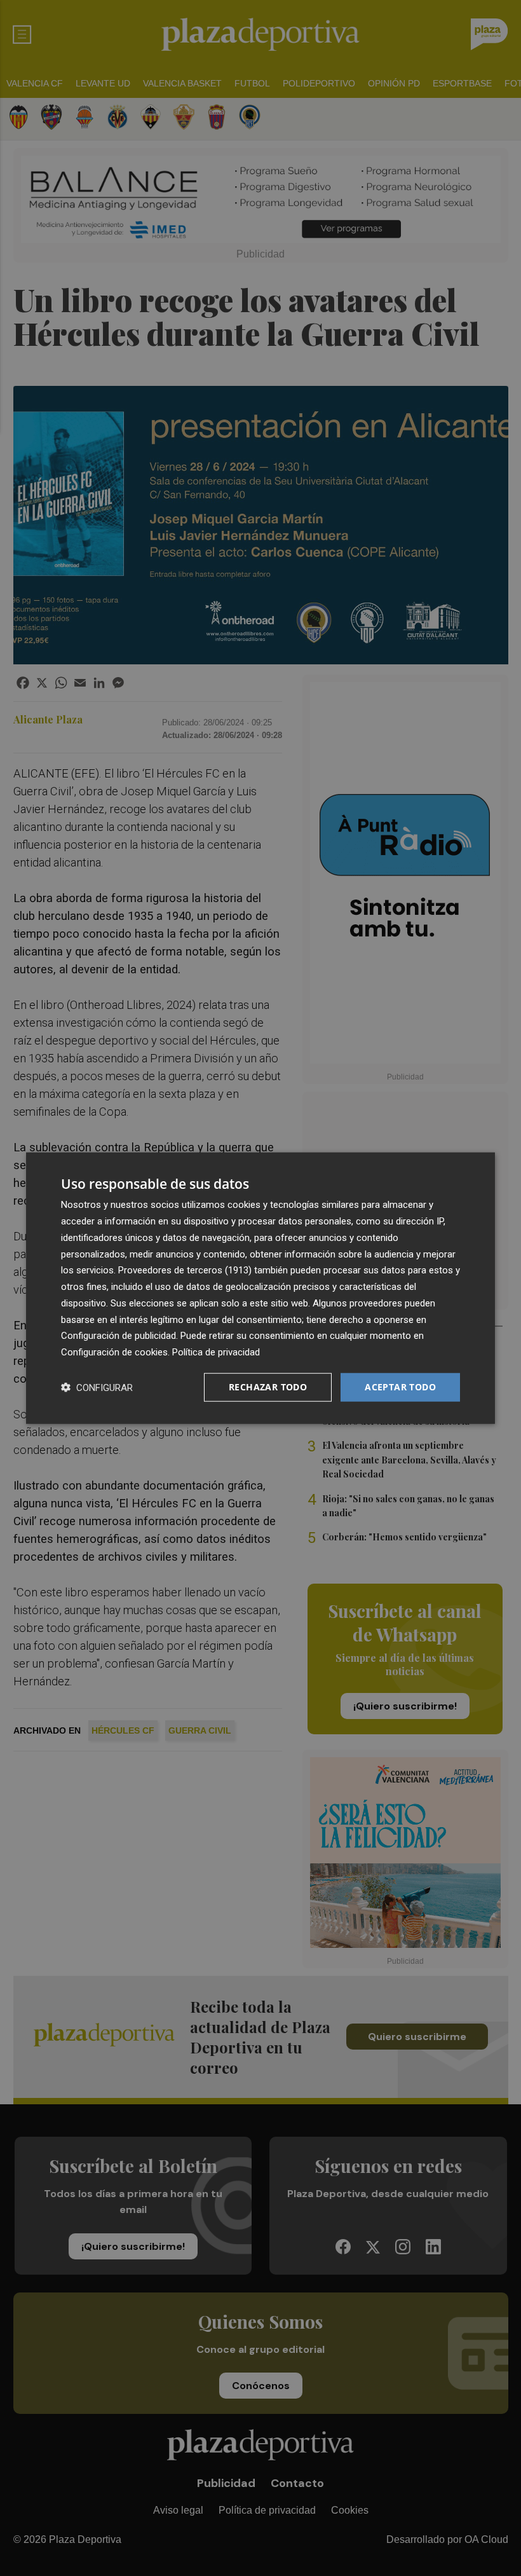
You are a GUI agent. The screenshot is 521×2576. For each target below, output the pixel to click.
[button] (97, 1387)
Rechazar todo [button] (268, 1387)
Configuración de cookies (114, 1352)
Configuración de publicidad (118, 1336)
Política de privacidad (216, 1352)
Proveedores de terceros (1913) (185, 1270)
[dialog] (260, 1288)
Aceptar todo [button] (400, 1387)
